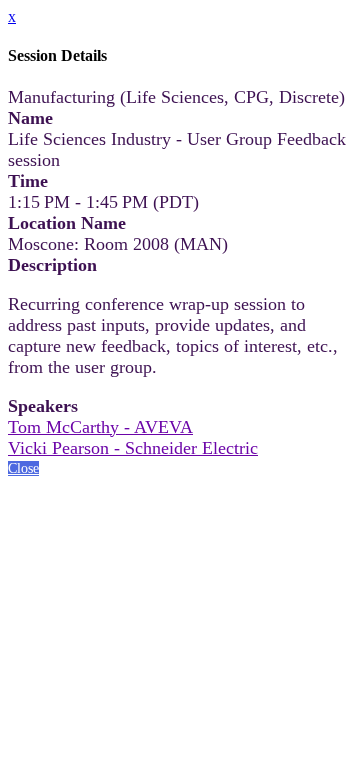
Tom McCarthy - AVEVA (100, 427)
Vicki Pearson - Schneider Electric (133, 448)
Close (23, 468)
